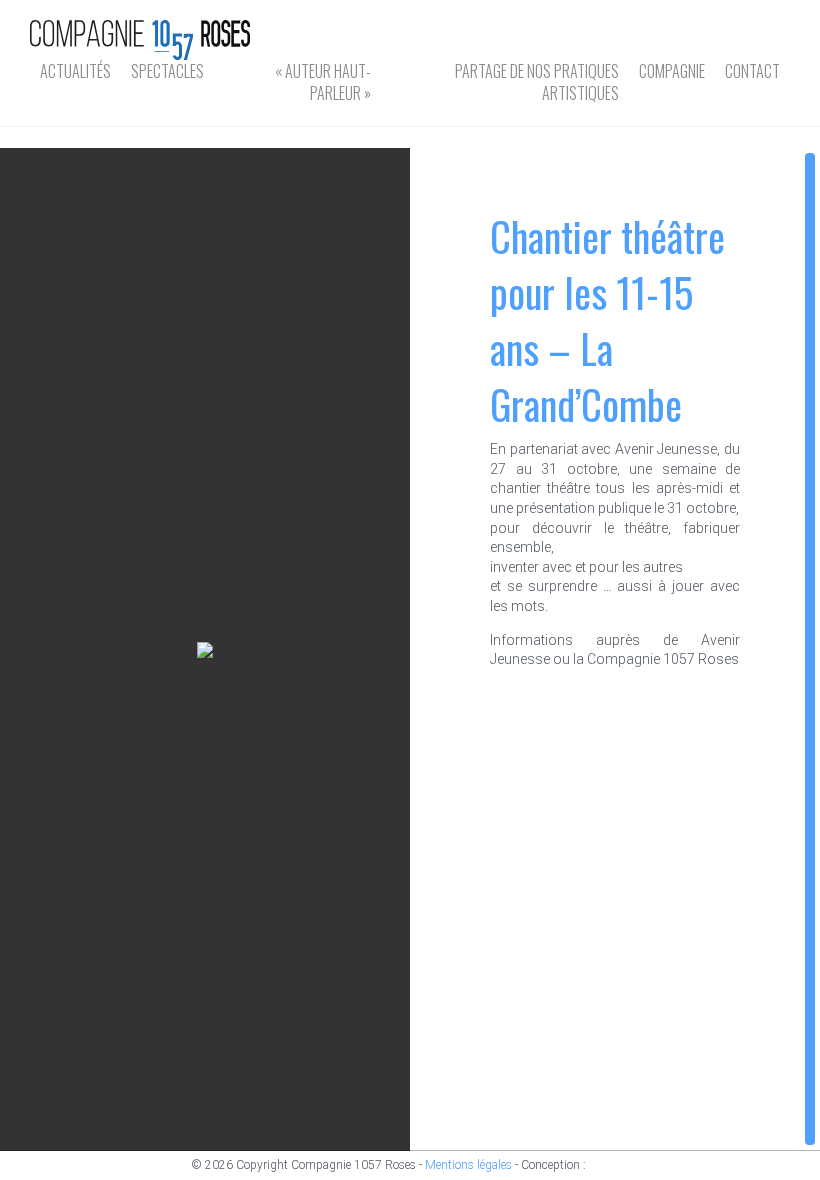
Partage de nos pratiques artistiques (537, 82)
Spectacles (167, 71)
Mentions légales (468, 1165)
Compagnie (672, 71)
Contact (752, 71)
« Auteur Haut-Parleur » (323, 82)
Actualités (75, 71)
